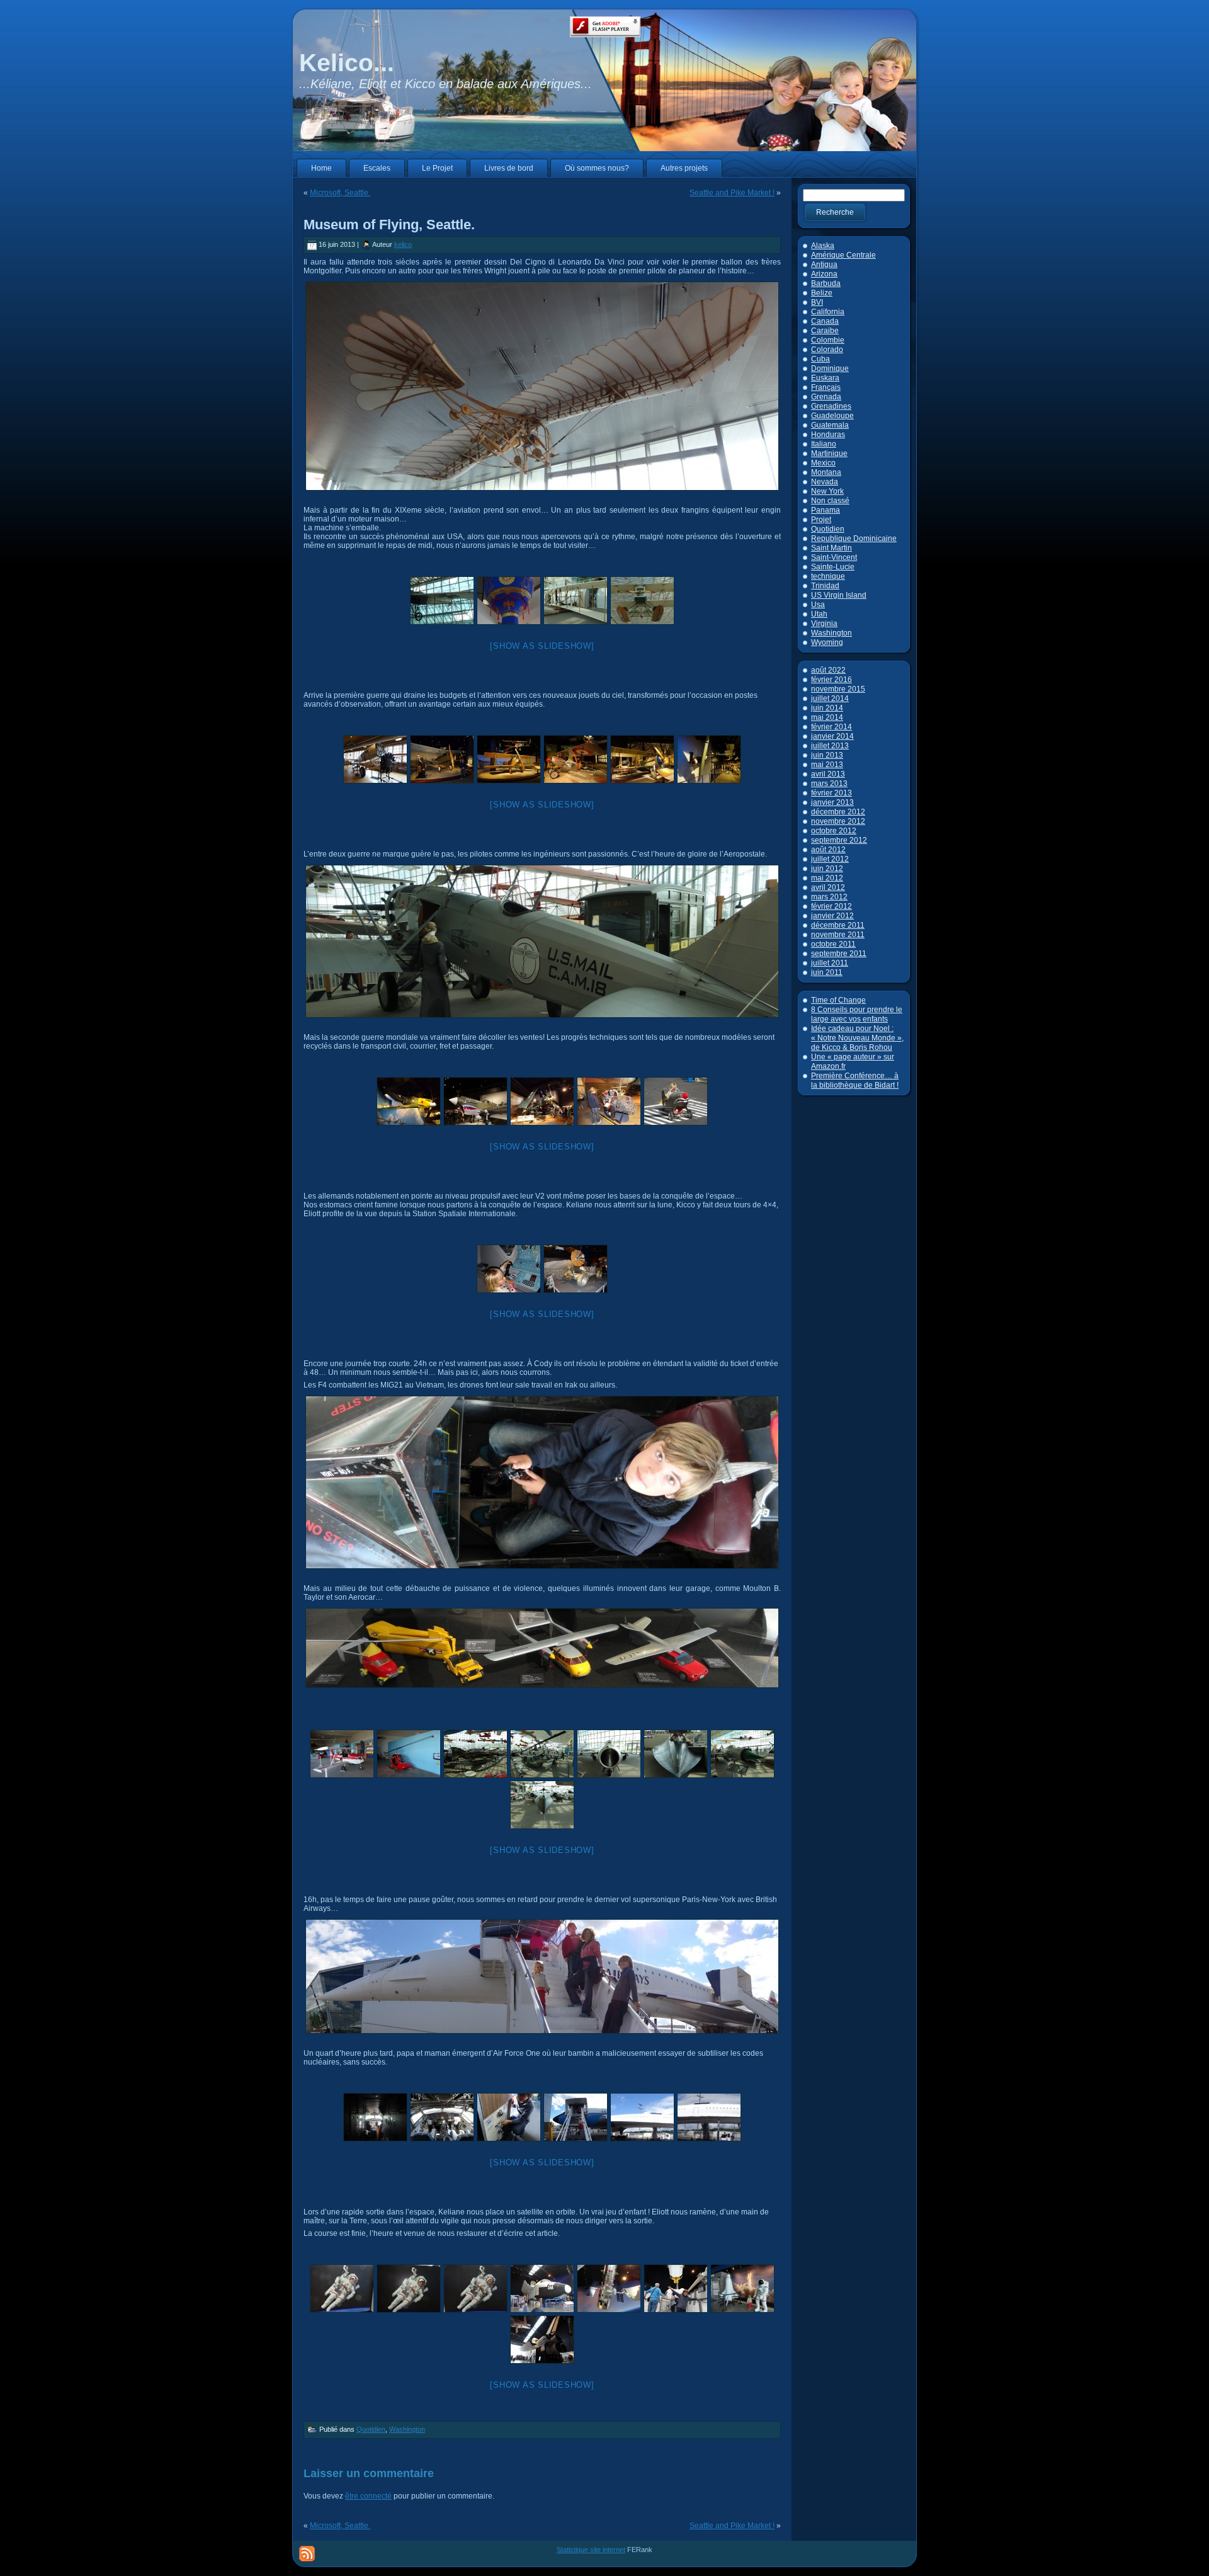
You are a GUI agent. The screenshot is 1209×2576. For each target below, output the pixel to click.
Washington (407, 2429)
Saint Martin (832, 548)
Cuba (820, 359)
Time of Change (838, 1000)
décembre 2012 (838, 812)
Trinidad (825, 586)
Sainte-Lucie (833, 567)
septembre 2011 (839, 954)
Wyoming (827, 642)
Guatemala (830, 425)
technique (828, 576)
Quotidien (371, 2429)
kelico (403, 244)
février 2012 (832, 906)
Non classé (830, 501)
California (828, 312)
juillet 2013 (830, 746)
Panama (826, 510)
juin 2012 (827, 869)
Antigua (824, 265)
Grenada (826, 397)
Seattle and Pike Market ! (732, 193)
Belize (822, 293)
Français (826, 387)
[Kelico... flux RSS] (307, 2554)
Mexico (823, 463)
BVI (817, 302)
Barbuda (826, 283)
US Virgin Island (839, 595)
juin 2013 (827, 755)
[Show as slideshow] (542, 646)
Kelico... (347, 63)
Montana (826, 472)
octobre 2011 (833, 944)
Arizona (824, 274)
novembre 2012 (838, 821)
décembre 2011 (838, 925)
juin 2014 (827, 708)
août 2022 (828, 670)
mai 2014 (827, 717)
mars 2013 (829, 784)
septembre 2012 (839, 840)
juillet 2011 (830, 963)
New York (827, 491)
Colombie (828, 340)
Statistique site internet (591, 2550)
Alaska (823, 246)
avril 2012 (828, 887)
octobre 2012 (834, 831)
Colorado (827, 350)
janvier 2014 (832, 736)
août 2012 (828, 850)
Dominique (830, 368)
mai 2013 (827, 765)
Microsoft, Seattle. (340, 193)
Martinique (829, 453)
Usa (818, 605)
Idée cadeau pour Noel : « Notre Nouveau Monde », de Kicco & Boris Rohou (857, 1038)
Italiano (824, 444)
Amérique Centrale (843, 255)
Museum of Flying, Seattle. (389, 225)
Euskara (825, 378)
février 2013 (832, 793)
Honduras (828, 435)
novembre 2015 (838, 689)
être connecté (368, 2496)
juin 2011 (827, 972)
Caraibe (825, 331)
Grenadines (831, 406)
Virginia (824, 624)
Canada (825, 321)
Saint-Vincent (834, 557)
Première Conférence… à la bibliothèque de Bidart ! (855, 1080)
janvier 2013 (832, 802)
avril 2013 (828, 774)
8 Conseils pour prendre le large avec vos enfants (857, 1014)
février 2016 (832, 680)
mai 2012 (827, 878)
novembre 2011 (838, 935)
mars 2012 (829, 897)
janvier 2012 (832, 916)
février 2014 (832, 727)
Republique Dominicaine (854, 539)
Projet (821, 520)
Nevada (825, 482)
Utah (819, 614)
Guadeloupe (832, 416)
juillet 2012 (830, 859)
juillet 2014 (830, 698)
